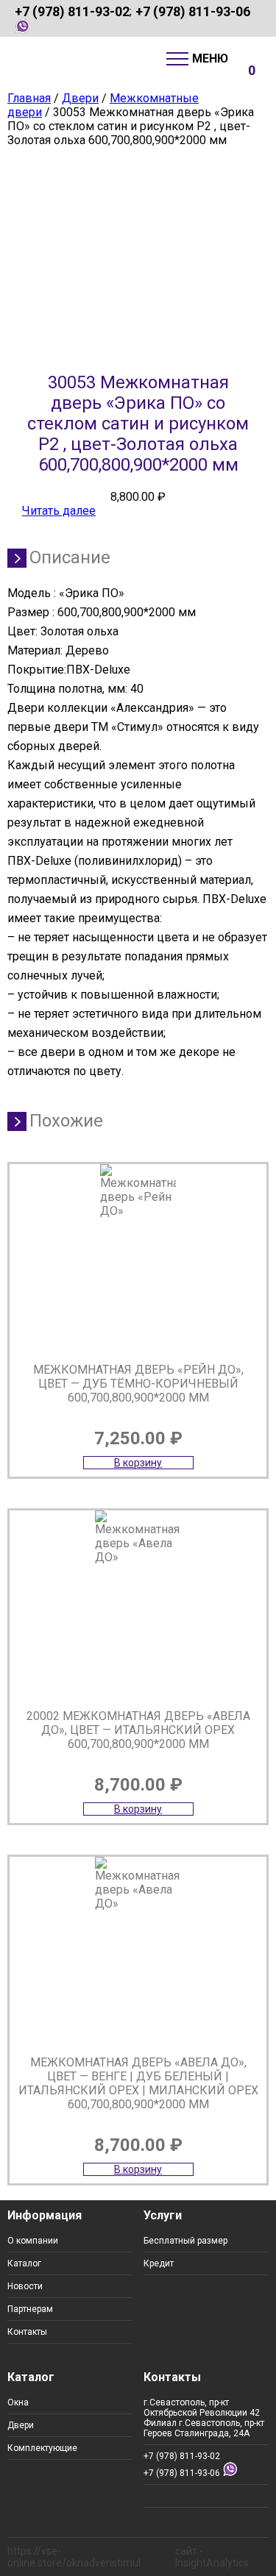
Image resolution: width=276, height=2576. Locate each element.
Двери (80, 98)
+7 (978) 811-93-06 (193, 11)
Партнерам (30, 2309)
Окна (18, 2402)
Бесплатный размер (185, 2241)
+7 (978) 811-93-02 (72, 11)
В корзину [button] (138, 1463)
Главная (29, 98)
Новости (25, 2286)
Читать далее (59, 511)
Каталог (24, 2263)
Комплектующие (42, 2448)
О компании (33, 2241)
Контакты (27, 2332)
